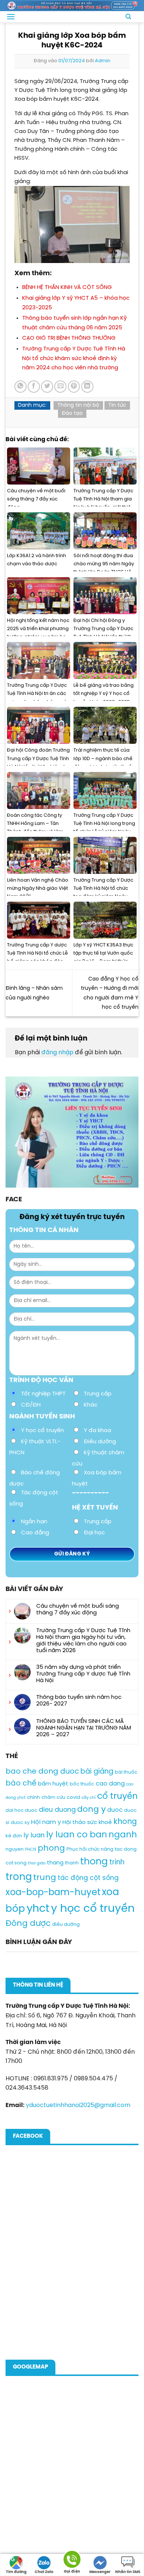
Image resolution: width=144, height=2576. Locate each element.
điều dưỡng (66, 1925)
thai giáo (37, 1863)
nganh (123, 1835)
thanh (72, 1863)
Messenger (100, 2572)
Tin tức (117, 405)
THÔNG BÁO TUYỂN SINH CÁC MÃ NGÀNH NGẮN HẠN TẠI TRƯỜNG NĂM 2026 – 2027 (84, 1728)
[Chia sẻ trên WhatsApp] (20, 387)
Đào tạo (72, 414)
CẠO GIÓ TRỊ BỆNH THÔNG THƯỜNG (69, 338)
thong (94, 1862)
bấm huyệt (53, 1784)
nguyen (15, 1849)
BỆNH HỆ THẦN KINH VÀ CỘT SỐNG (67, 287)
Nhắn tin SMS (128, 2572)
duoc (115, 1810)
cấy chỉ (89, 1798)
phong (51, 1848)
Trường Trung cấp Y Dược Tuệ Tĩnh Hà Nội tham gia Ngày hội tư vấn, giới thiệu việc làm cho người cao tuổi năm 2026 (83, 1641)
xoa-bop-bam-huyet (53, 1893)
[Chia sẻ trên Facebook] (34, 387)
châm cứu (53, 1798)
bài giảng (97, 1772)
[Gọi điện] (72, 2561)
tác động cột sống (88, 1878)
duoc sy (20, 1823)
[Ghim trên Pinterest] (74, 387)
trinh (117, 1863)
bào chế (21, 1783)
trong (19, 1877)
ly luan (34, 1836)
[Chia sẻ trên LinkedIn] (87, 387)
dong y (91, 1810)
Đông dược (28, 1924)
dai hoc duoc (21, 1810)
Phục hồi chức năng (90, 1849)
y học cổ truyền (93, 1909)
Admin (103, 61)
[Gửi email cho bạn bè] (60, 387)
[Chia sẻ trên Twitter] (47, 387)
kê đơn (14, 1836)
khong (125, 1822)
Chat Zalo (44, 2572)
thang (55, 1863)
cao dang (110, 1784)
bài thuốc (126, 1772)
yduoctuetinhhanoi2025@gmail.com (78, 2105)
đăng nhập (57, 1053)
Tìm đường (16, 2572)
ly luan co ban (77, 1835)
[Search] (128, 17)
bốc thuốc (82, 1784)
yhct (38, 1909)
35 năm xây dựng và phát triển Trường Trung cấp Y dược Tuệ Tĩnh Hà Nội (83, 1674)
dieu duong (57, 1810)
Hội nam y (46, 1822)
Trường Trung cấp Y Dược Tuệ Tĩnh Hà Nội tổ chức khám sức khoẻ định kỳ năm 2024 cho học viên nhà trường (74, 358)
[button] (11, 16)
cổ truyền (117, 1796)
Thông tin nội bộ (78, 405)
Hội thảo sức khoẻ (87, 1823)
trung (45, 1878)
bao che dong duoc (42, 1772)
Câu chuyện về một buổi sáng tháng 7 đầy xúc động (78, 1610)
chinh (33, 1798)
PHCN (31, 1850)
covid (73, 1798)
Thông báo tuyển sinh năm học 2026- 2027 (79, 1701)
